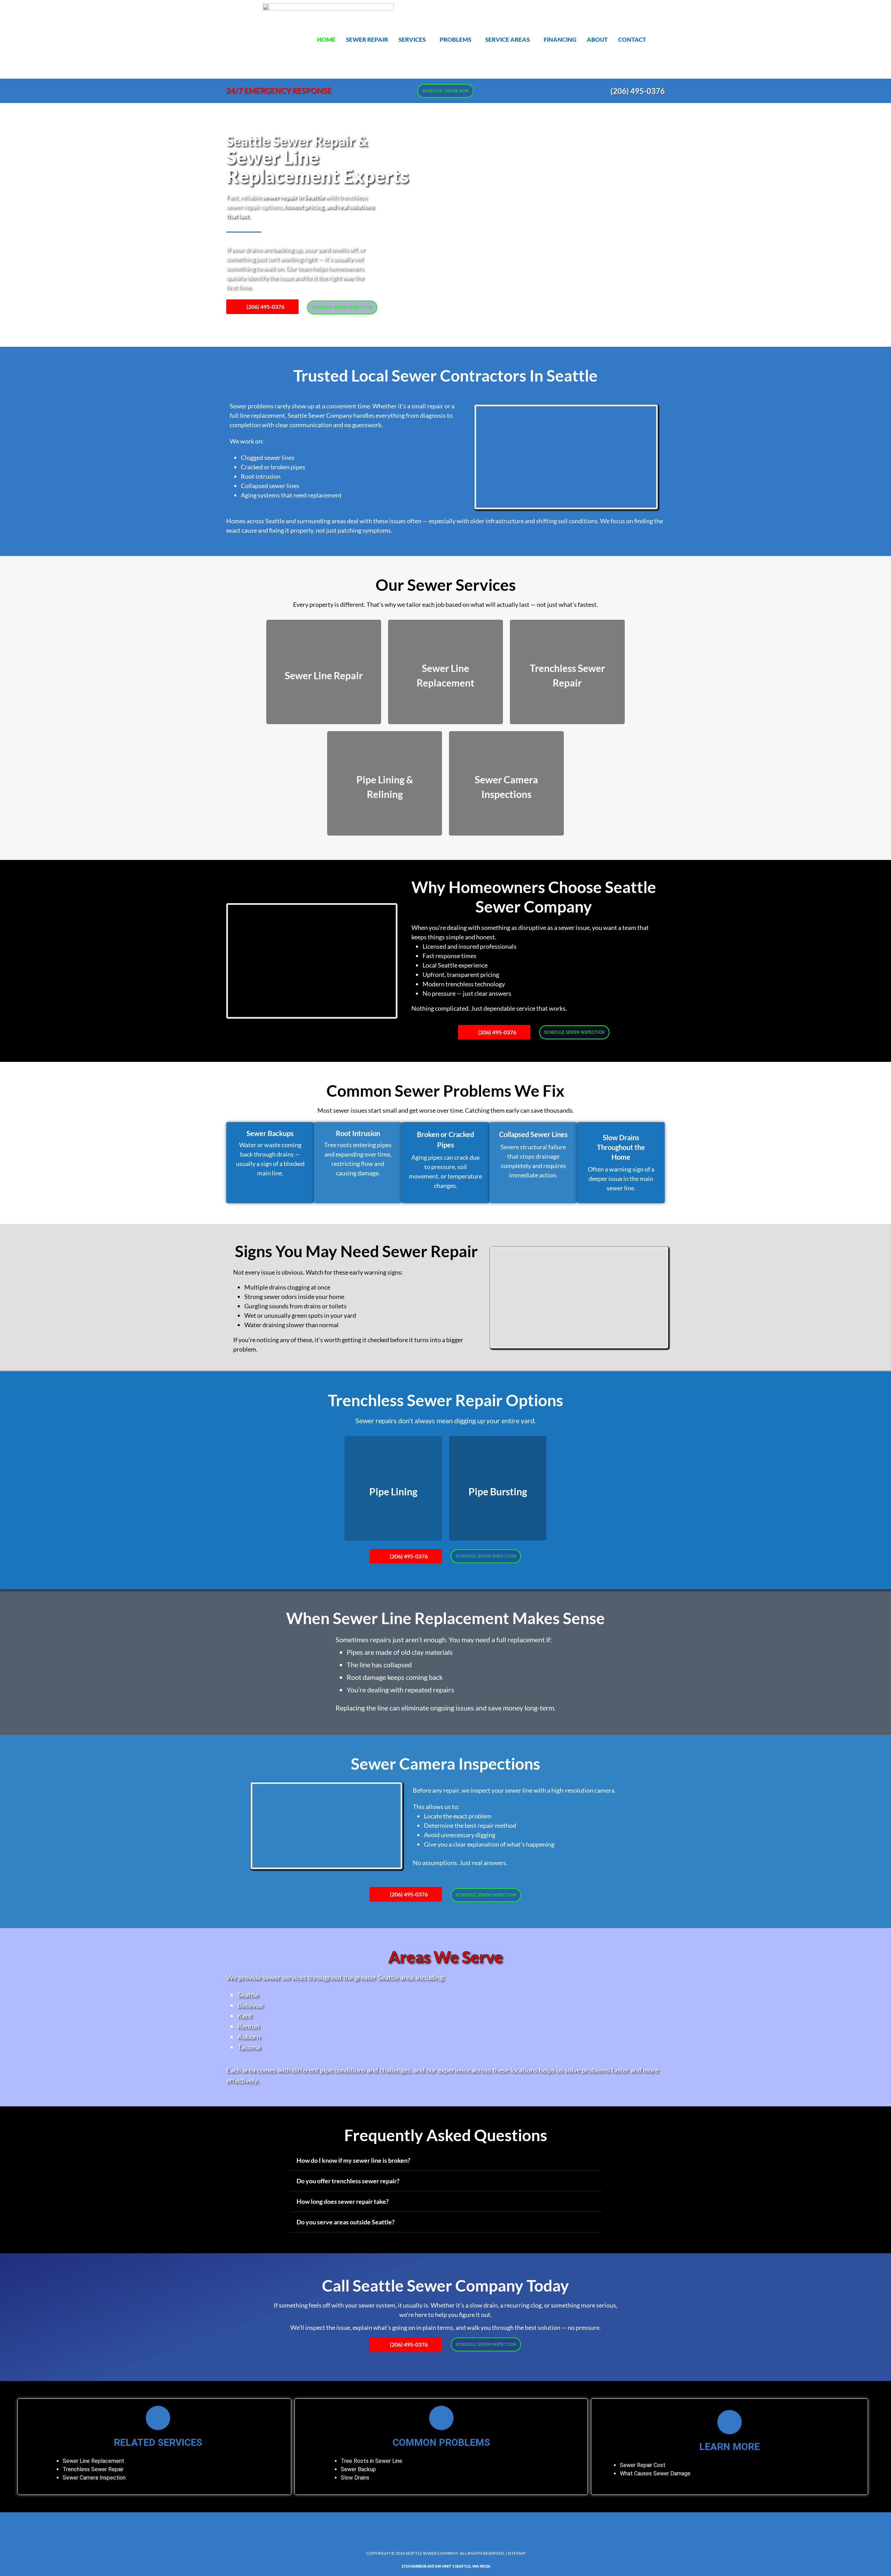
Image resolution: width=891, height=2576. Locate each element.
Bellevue (250, 2005)
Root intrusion (261, 476)
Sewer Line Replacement (93, 2461)
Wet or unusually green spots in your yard (300, 1315)
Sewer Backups (270, 1133)
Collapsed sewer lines (270, 486)
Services (412, 40)
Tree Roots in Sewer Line (372, 2461)
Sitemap (517, 2553)
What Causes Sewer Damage (655, 2473)
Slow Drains (355, 2478)
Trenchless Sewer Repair (93, 2469)
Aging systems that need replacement (291, 495)
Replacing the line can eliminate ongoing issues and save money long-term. (445, 1708)
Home (326, 40)
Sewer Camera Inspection (94, 2478)
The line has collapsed (379, 1665)
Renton (248, 2026)
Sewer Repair (367, 40)
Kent (245, 2015)
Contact (632, 40)
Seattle (248, 1995)
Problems (455, 40)
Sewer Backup (358, 2469)
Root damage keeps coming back (395, 1677)
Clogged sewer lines (268, 457)
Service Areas (507, 40)
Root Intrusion (358, 1133)
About (597, 40)
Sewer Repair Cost (643, 2465)
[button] (414, 40)
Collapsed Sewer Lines (533, 1134)
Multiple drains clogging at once (287, 1287)
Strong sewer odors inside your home (294, 1297)
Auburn (249, 2036)
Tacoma (249, 2047)
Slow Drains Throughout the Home (621, 1147)
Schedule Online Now (445, 91)
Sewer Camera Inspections (445, 1764)
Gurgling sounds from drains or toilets (295, 1306)
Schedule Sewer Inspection (342, 307)
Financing (560, 40)
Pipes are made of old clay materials (400, 1652)
